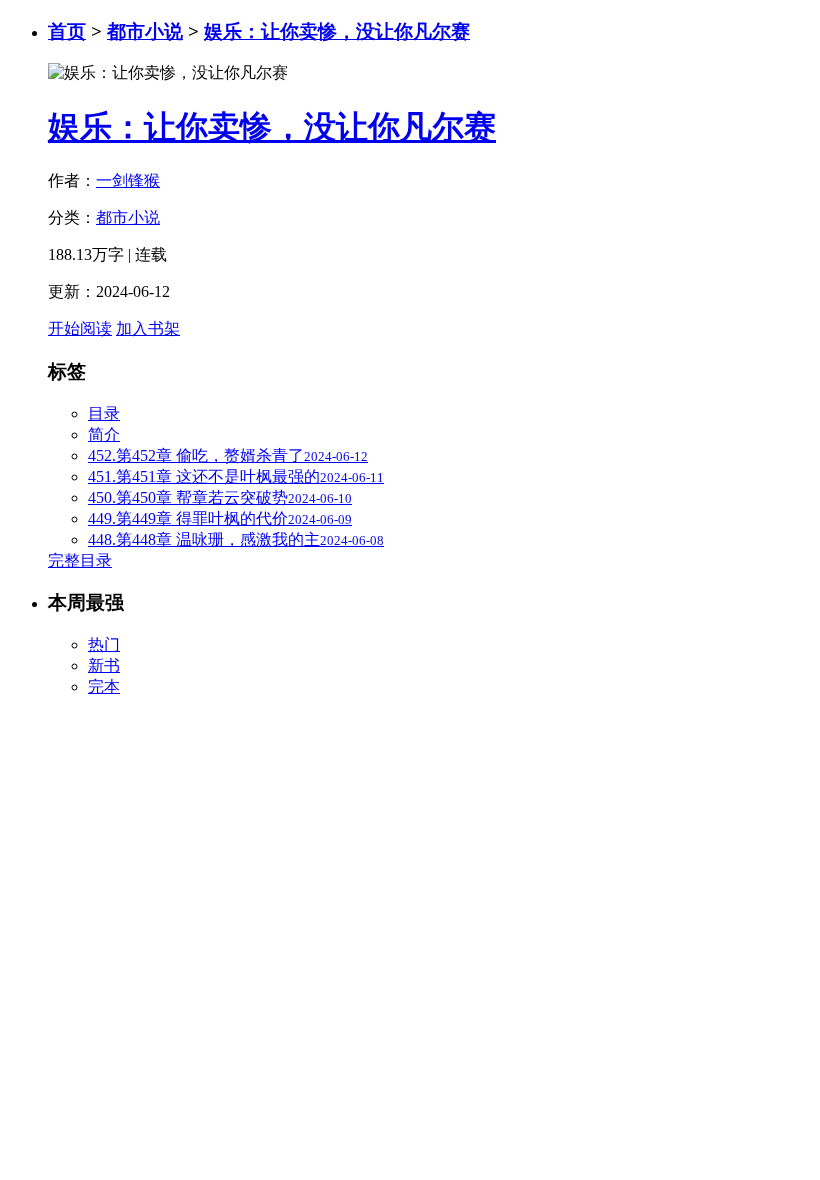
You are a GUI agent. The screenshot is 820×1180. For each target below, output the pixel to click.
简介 (104, 434)
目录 (104, 413)
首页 (67, 31)
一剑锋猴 (128, 180)
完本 (104, 686)
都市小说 (145, 31)
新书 (104, 665)
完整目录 (80, 560)
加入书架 (148, 328)
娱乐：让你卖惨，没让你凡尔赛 (337, 31)
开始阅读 (80, 328)
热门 (104, 644)
